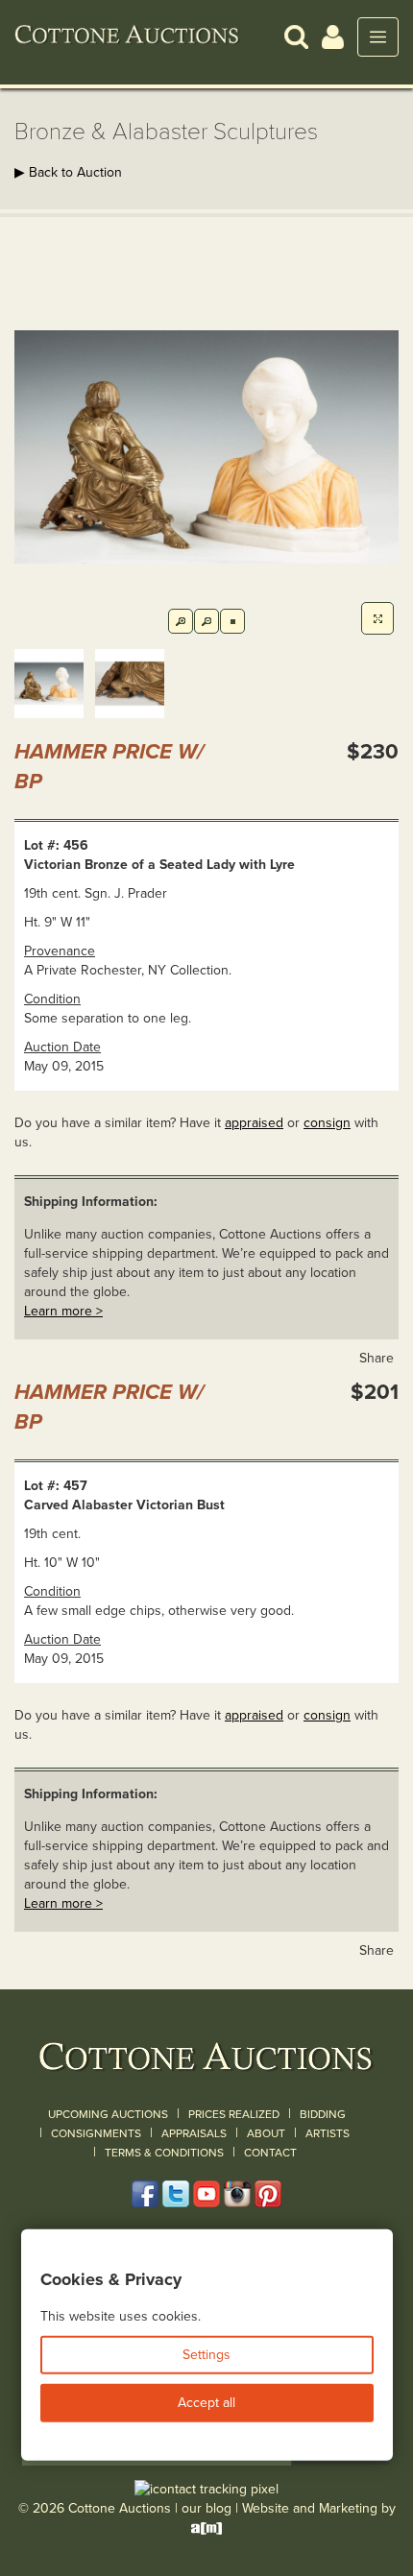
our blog (206, 2508)
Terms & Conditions (164, 2153)
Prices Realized (234, 2114)
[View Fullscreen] (377, 618)
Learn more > (63, 1311)
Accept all (206, 2403)
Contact (270, 2153)
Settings (206, 2355)
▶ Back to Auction (68, 172)
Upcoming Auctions (108, 2114)
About (266, 2133)
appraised (254, 1123)
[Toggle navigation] (378, 37)
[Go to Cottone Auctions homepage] (127, 36)
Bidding (323, 2114)
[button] (296, 36)
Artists (328, 2133)
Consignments (96, 2133)
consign (327, 1123)
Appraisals (194, 2133)
